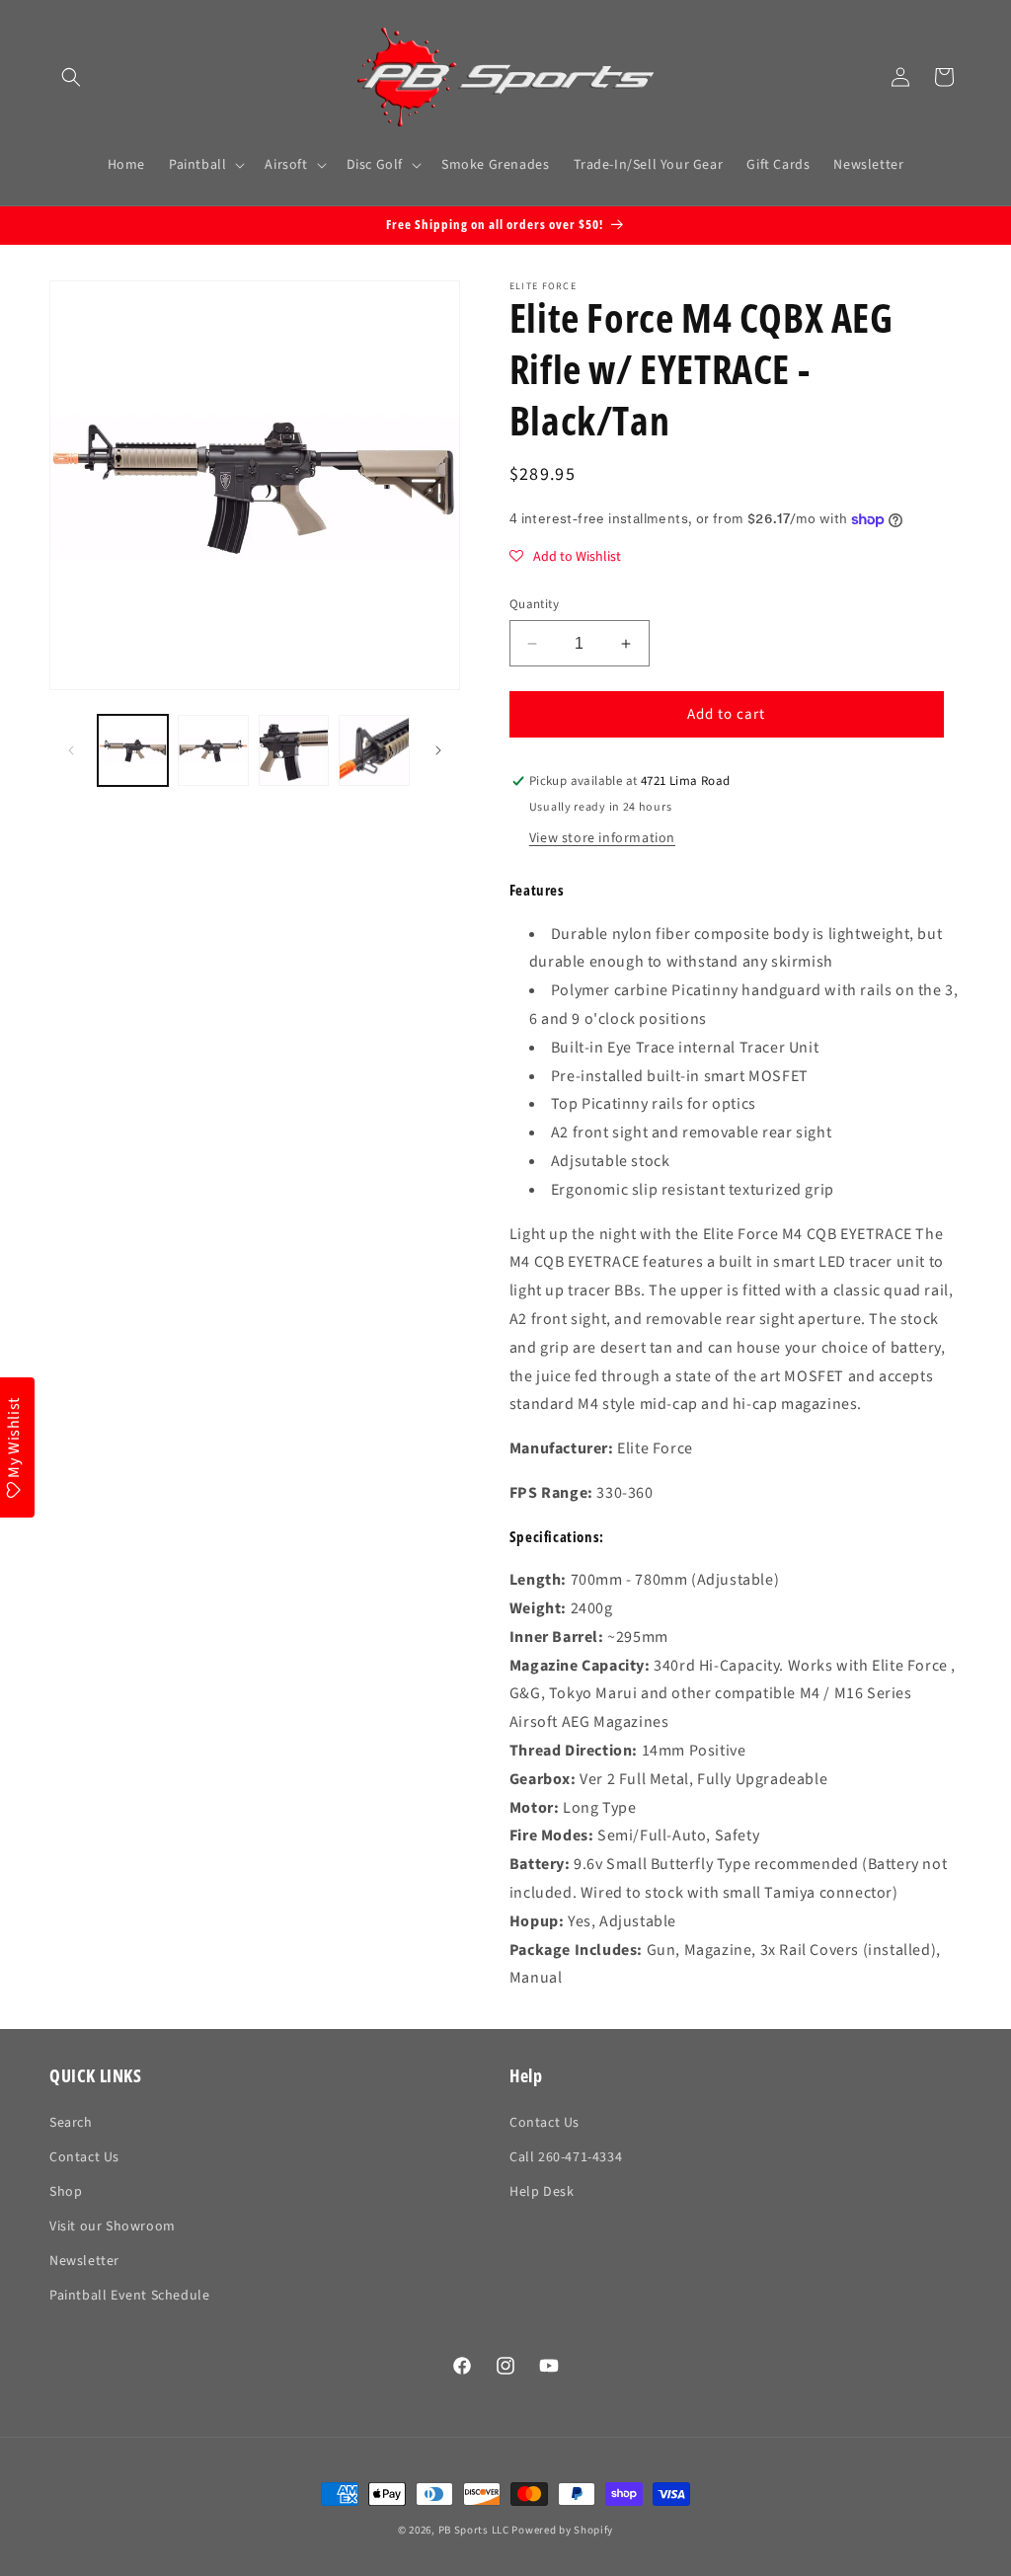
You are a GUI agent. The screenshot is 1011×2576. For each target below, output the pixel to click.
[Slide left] (71, 750)
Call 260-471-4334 (566, 2157)
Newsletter (84, 2261)
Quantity (534, 604)
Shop (66, 2192)
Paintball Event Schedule (129, 2296)
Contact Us (84, 2157)
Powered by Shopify (562, 2530)
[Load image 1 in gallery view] (133, 750)
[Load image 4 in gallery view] (374, 750)
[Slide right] (438, 750)
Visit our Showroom (113, 2226)
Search (71, 2123)
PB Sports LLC (474, 2530)
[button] (71, 77)
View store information (602, 838)
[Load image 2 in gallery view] (213, 750)
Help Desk (542, 2192)
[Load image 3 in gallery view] (294, 750)
